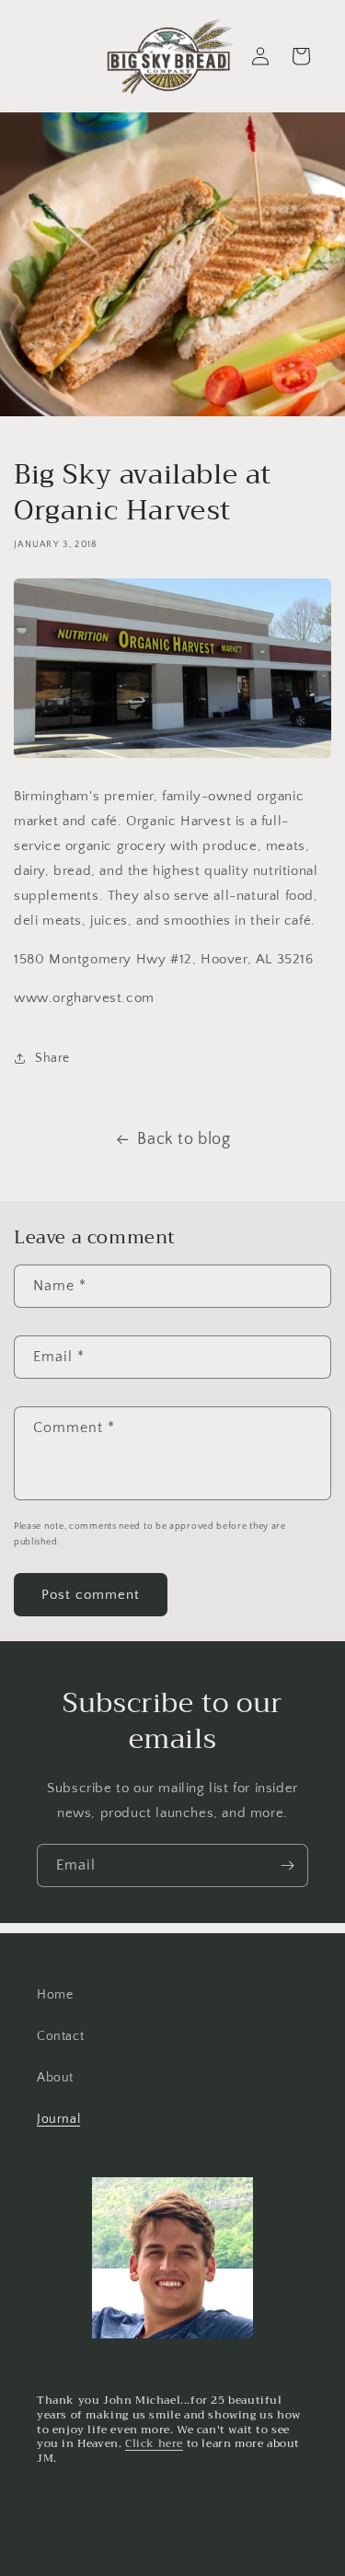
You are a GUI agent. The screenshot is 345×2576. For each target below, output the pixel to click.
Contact (60, 2036)
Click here (154, 2443)
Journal (58, 2119)
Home (55, 1995)
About (55, 2078)
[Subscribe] (287, 1865)
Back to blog (184, 1139)
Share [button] (52, 1058)
